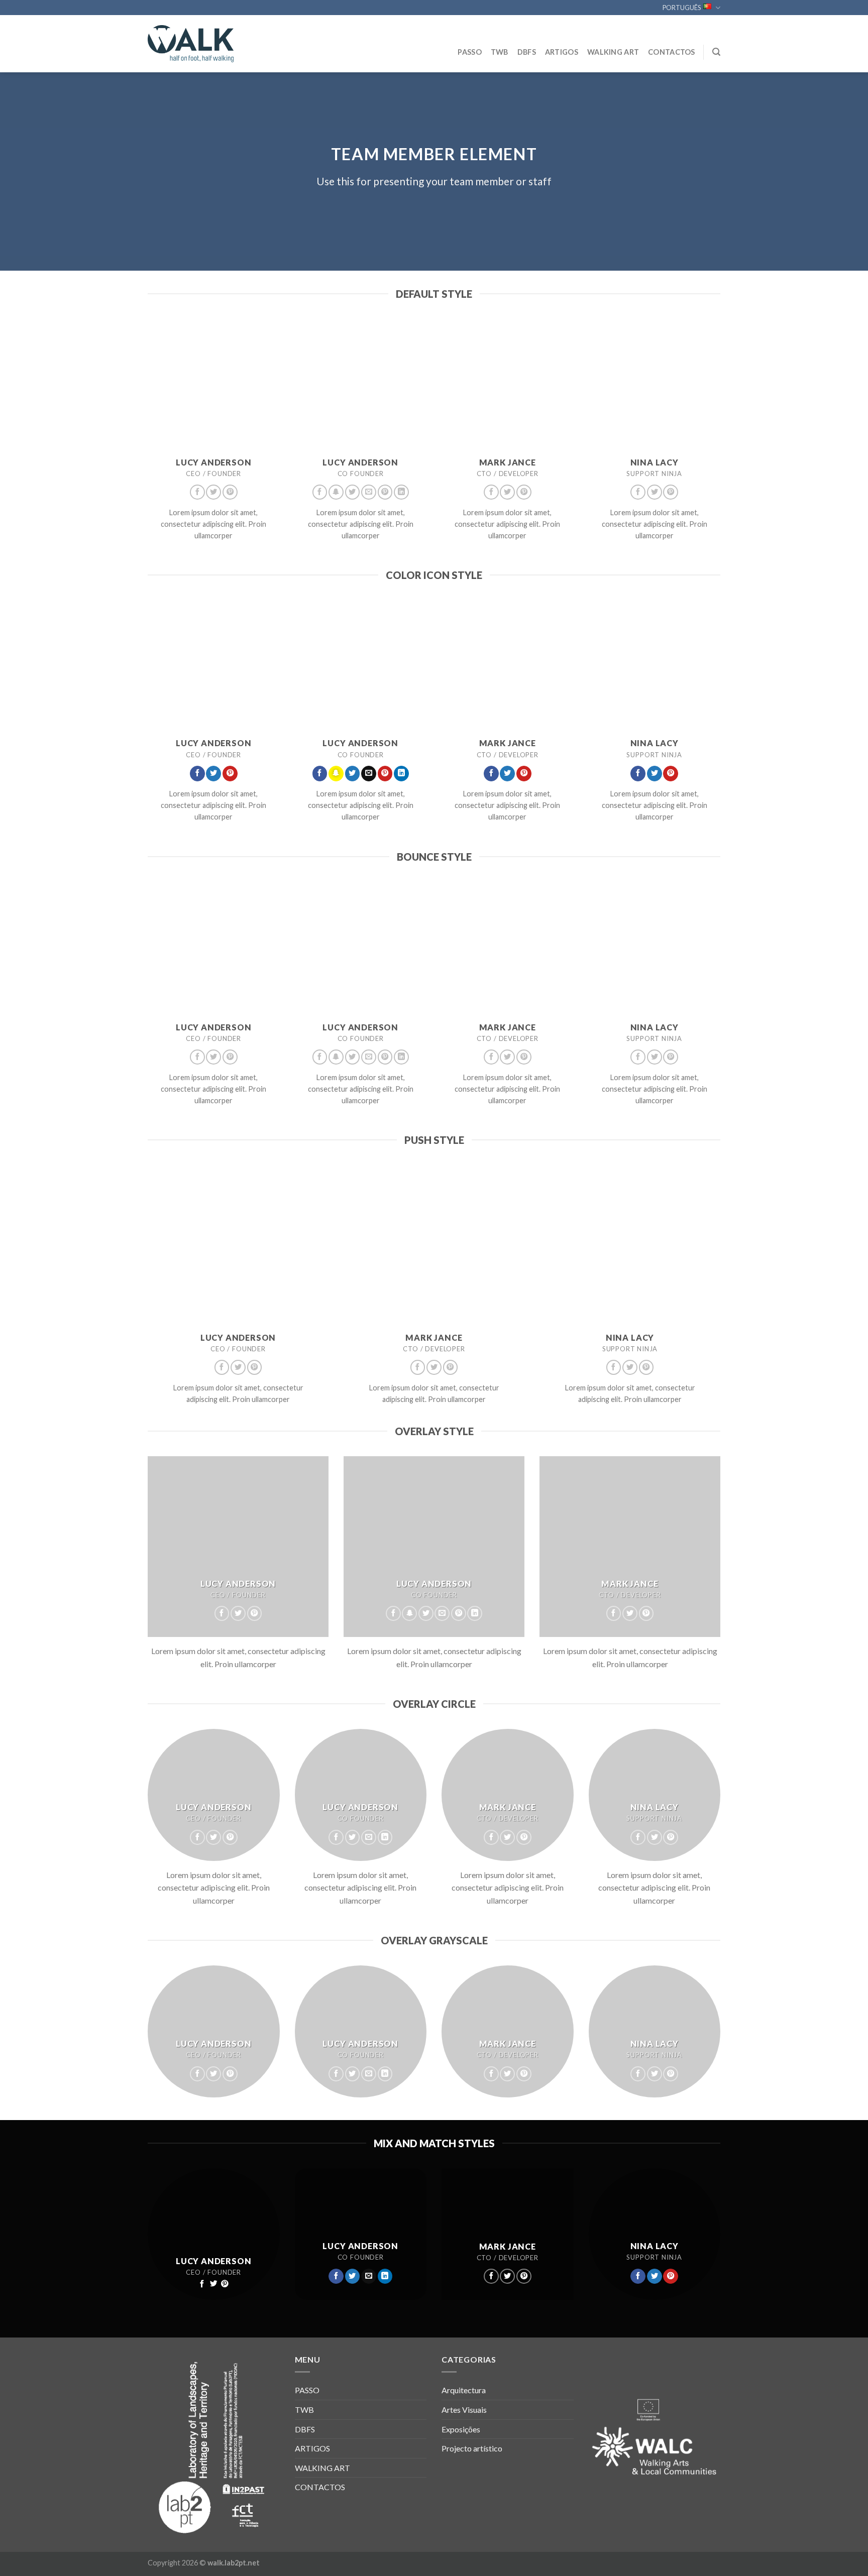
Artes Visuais (464, 2410)
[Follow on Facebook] (197, 492)
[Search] (716, 52)
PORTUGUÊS (682, 8)
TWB (500, 52)
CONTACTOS (672, 52)
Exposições (461, 2429)
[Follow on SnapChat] (336, 492)
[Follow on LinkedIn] (401, 492)
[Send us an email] (369, 492)
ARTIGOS (562, 52)
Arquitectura (464, 2390)
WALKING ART (613, 52)
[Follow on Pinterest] (230, 492)
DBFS (527, 52)
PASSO (469, 52)
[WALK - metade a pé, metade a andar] (198, 44)
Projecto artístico (472, 2448)
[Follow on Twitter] (213, 492)
